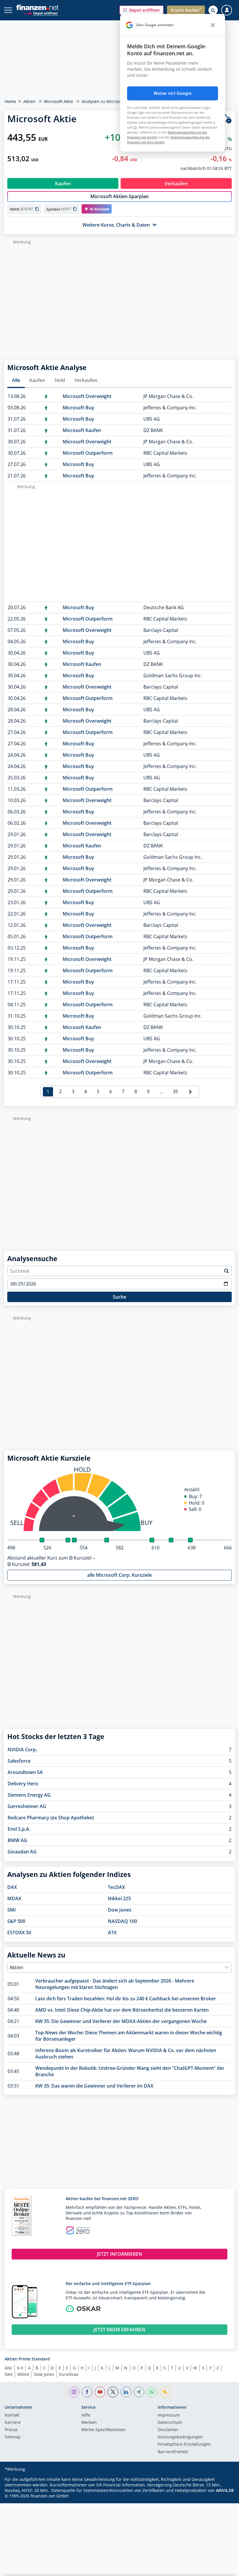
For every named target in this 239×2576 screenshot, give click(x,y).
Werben (89, 2423)
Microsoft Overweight (87, 396)
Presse (11, 2430)
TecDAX (116, 1887)
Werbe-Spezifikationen (103, 2430)
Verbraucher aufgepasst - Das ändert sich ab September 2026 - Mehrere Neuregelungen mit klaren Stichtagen (115, 1984)
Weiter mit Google (173, 93)
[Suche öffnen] (213, 10)
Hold (60, 380)
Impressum (169, 2415)
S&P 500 (16, 1921)
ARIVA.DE (225, 2490)
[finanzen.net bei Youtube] (100, 2392)
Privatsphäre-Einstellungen (184, 2445)
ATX (112, 1933)
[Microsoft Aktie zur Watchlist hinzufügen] (226, 119)
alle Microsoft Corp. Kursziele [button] (119, 1575)
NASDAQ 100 (122, 1921)
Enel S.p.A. (19, 1829)
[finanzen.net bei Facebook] (87, 2392)
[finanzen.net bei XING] (139, 2392)
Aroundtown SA (25, 1772)
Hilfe (86, 2415)
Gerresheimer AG (27, 1806)
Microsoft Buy (78, 408)
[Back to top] (223, 2569)
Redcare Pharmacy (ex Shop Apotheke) (51, 1818)
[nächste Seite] (190, 1092)
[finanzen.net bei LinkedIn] (126, 2392)
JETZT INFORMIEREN (119, 2254)
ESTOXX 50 (19, 1933)
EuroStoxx (69, 2374)
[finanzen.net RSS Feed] (165, 2392)
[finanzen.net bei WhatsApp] (152, 2392)
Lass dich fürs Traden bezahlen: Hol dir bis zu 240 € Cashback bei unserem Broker (126, 1999)
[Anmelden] (227, 10)
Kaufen (37, 380)
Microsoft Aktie (59, 101)
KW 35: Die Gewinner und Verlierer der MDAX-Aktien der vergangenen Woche (121, 2021)
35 (175, 1091)
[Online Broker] (40, 13)
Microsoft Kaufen (82, 430)
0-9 (20, 2368)
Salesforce (19, 1761)
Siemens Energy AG (29, 1795)
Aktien (29, 101)
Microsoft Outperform (88, 453)
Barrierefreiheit (173, 2452)
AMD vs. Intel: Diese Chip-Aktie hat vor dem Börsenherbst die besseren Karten (122, 2010)
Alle (16, 380)
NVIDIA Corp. (22, 1750)
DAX (12, 1887)
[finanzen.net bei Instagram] (74, 2392)
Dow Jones (120, 1910)
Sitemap (13, 2437)
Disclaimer (168, 2430)
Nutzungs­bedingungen (180, 2437)
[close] (213, 25)
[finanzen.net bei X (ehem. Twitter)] (113, 2392)
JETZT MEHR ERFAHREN (119, 2330)
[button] (142, 10)
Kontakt (12, 2415)
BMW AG (17, 1840)
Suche (119, 1297)
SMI (12, 1910)
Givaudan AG (22, 1852)
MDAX (14, 1898)
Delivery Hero (23, 1784)
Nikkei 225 (119, 1898)
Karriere (13, 2423)
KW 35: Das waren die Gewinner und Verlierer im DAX (94, 2086)
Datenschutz (170, 2423)
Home (10, 101)
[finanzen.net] (37, 7)
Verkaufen (86, 380)
